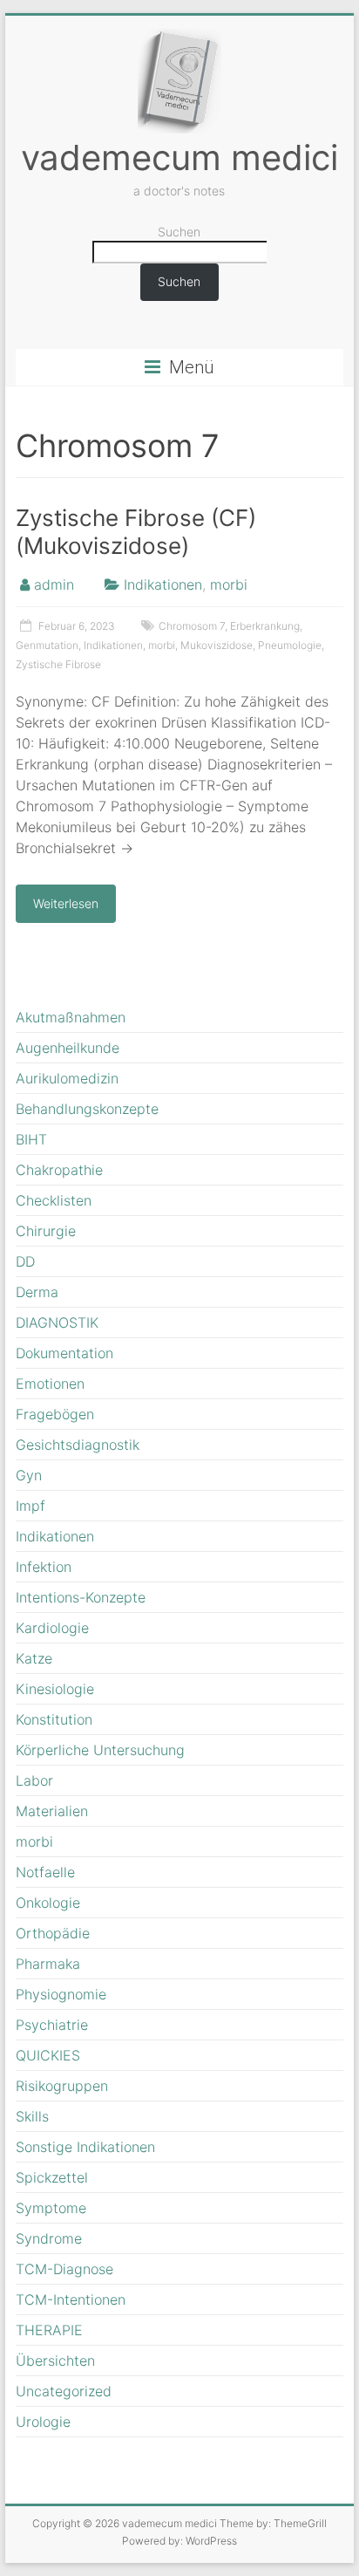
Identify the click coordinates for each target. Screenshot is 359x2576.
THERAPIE (49, 2330)
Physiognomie (61, 1994)
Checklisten (54, 1200)
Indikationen (163, 584)
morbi (229, 584)
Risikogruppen (62, 2086)
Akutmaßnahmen (71, 1017)
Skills (32, 2116)
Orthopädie (53, 1933)
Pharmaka (48, 1964)
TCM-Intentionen (71, 2299)
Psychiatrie (52, 2025)
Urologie (43, 2422)
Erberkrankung (265, 626)
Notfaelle (45, 1872)
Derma (37, 1292)
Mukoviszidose (217, 645)
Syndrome (49, 2238)
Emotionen (50, 1384)
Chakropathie (59, 1170)
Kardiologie (52, 1628)
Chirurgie (46, 1231)
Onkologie (48, 1903)
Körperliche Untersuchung (100, 1750)
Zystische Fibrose (58, 664)
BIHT (31, 1139)
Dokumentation (64, 1353)
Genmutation (47, 645)
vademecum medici (179, 157)
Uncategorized (64, 2391)
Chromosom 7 (192, 626)
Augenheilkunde (68, 1048)
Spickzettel (52, 2177)
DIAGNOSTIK (57, 1322)
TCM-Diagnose (64, 2269)
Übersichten (55, 2361)
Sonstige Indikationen (85, 2147)
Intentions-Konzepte (81, 1597)
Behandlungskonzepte (87, 1109)
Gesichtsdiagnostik (78, 1445)
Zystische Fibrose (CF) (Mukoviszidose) (136, 532)
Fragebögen (55, 1414)
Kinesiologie (55, 1689)
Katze (34, 1658)
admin (54, 584)
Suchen (179, 232)
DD (25, 1261)
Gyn (29, 1475)
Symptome (51, 2208)
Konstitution (54, 1719)
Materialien (52, 1811)
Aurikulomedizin (67, 1078)
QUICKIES (48, 2055)
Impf (30, 1506)
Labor (34, 1780)
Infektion (44, 1567)
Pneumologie (290, 645)
